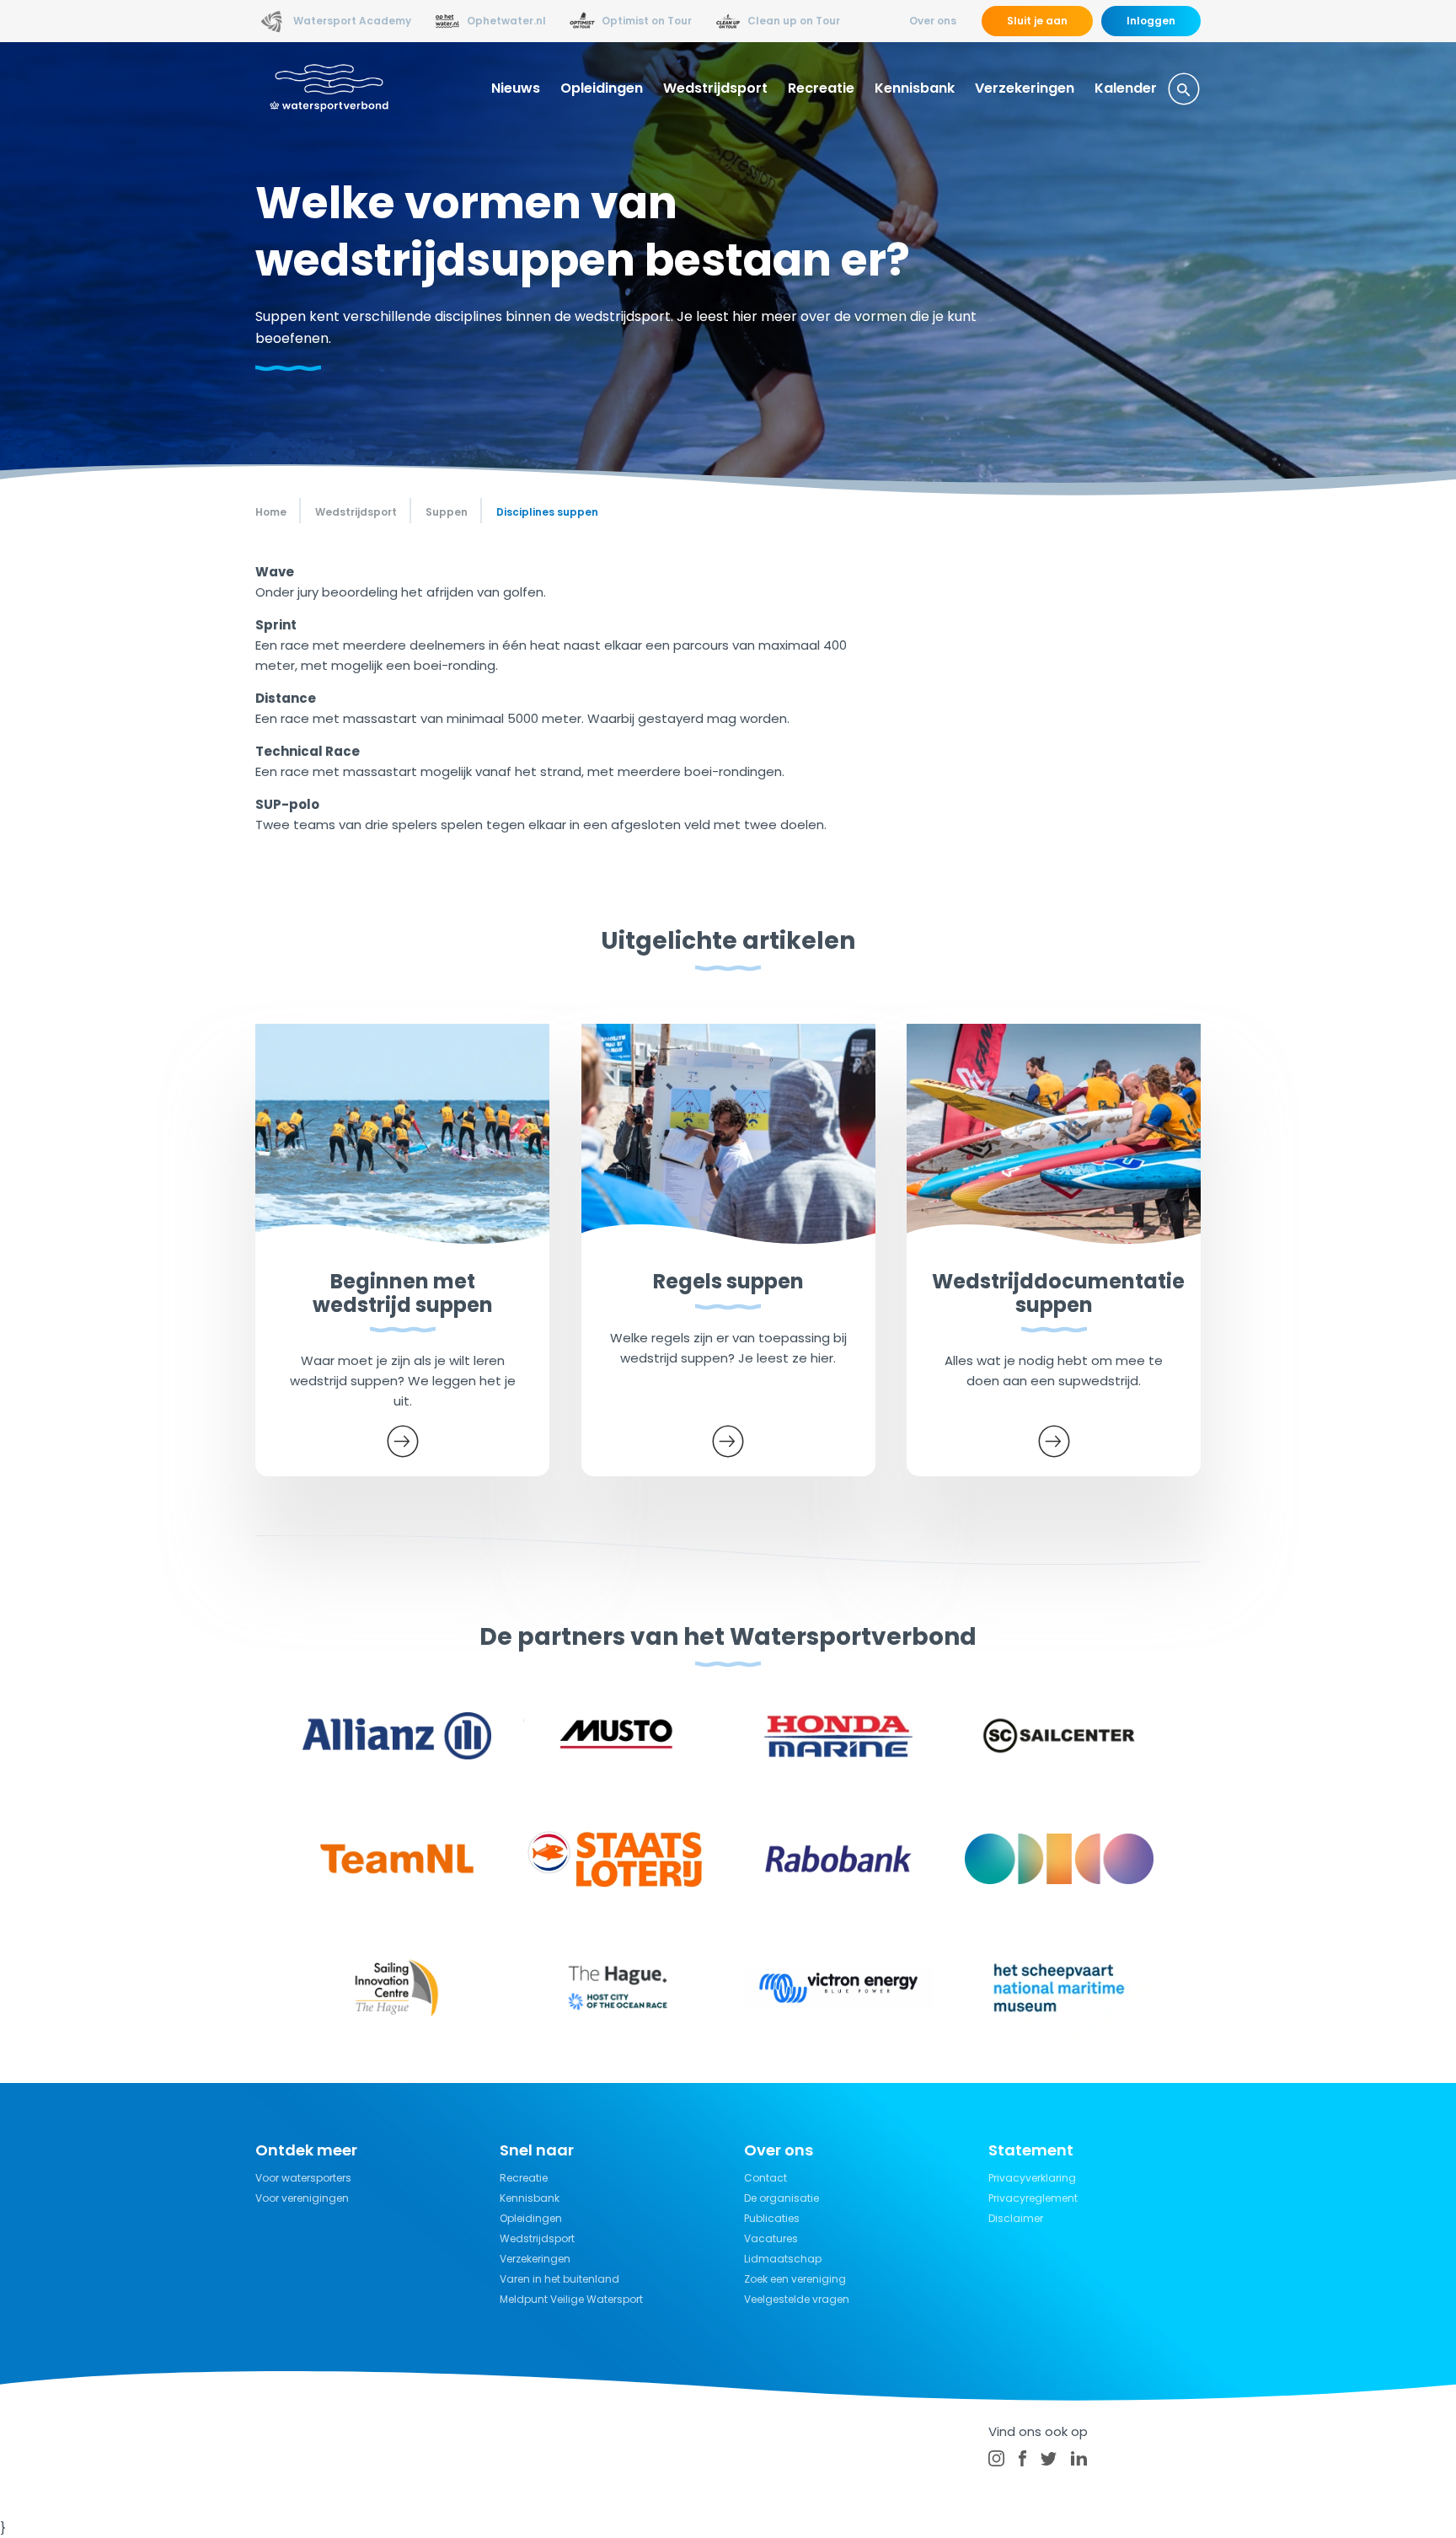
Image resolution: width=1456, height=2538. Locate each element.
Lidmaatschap (783, 2259)
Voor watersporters (303, 2178)
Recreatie (821, 88)
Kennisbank (915, 88)
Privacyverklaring (1032, 2178)
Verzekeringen (1025, 88)
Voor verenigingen (302, 2198)
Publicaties (772, 2218)
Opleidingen (602, 88)
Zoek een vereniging (795, 2279)
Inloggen (1151, 21)
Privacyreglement (1033, 2198)
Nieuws (516, 88)
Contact (765, 2178)
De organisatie (782, 2198)
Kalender (1126, 88)
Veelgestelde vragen (797, 2299)
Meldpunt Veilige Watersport (571, 2299)
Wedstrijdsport (715, 88)
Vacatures (771, 2238)
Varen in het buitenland (559, 2279)
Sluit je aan (1037, 21)
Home (271, 512)
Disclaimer (1016, 2218)
